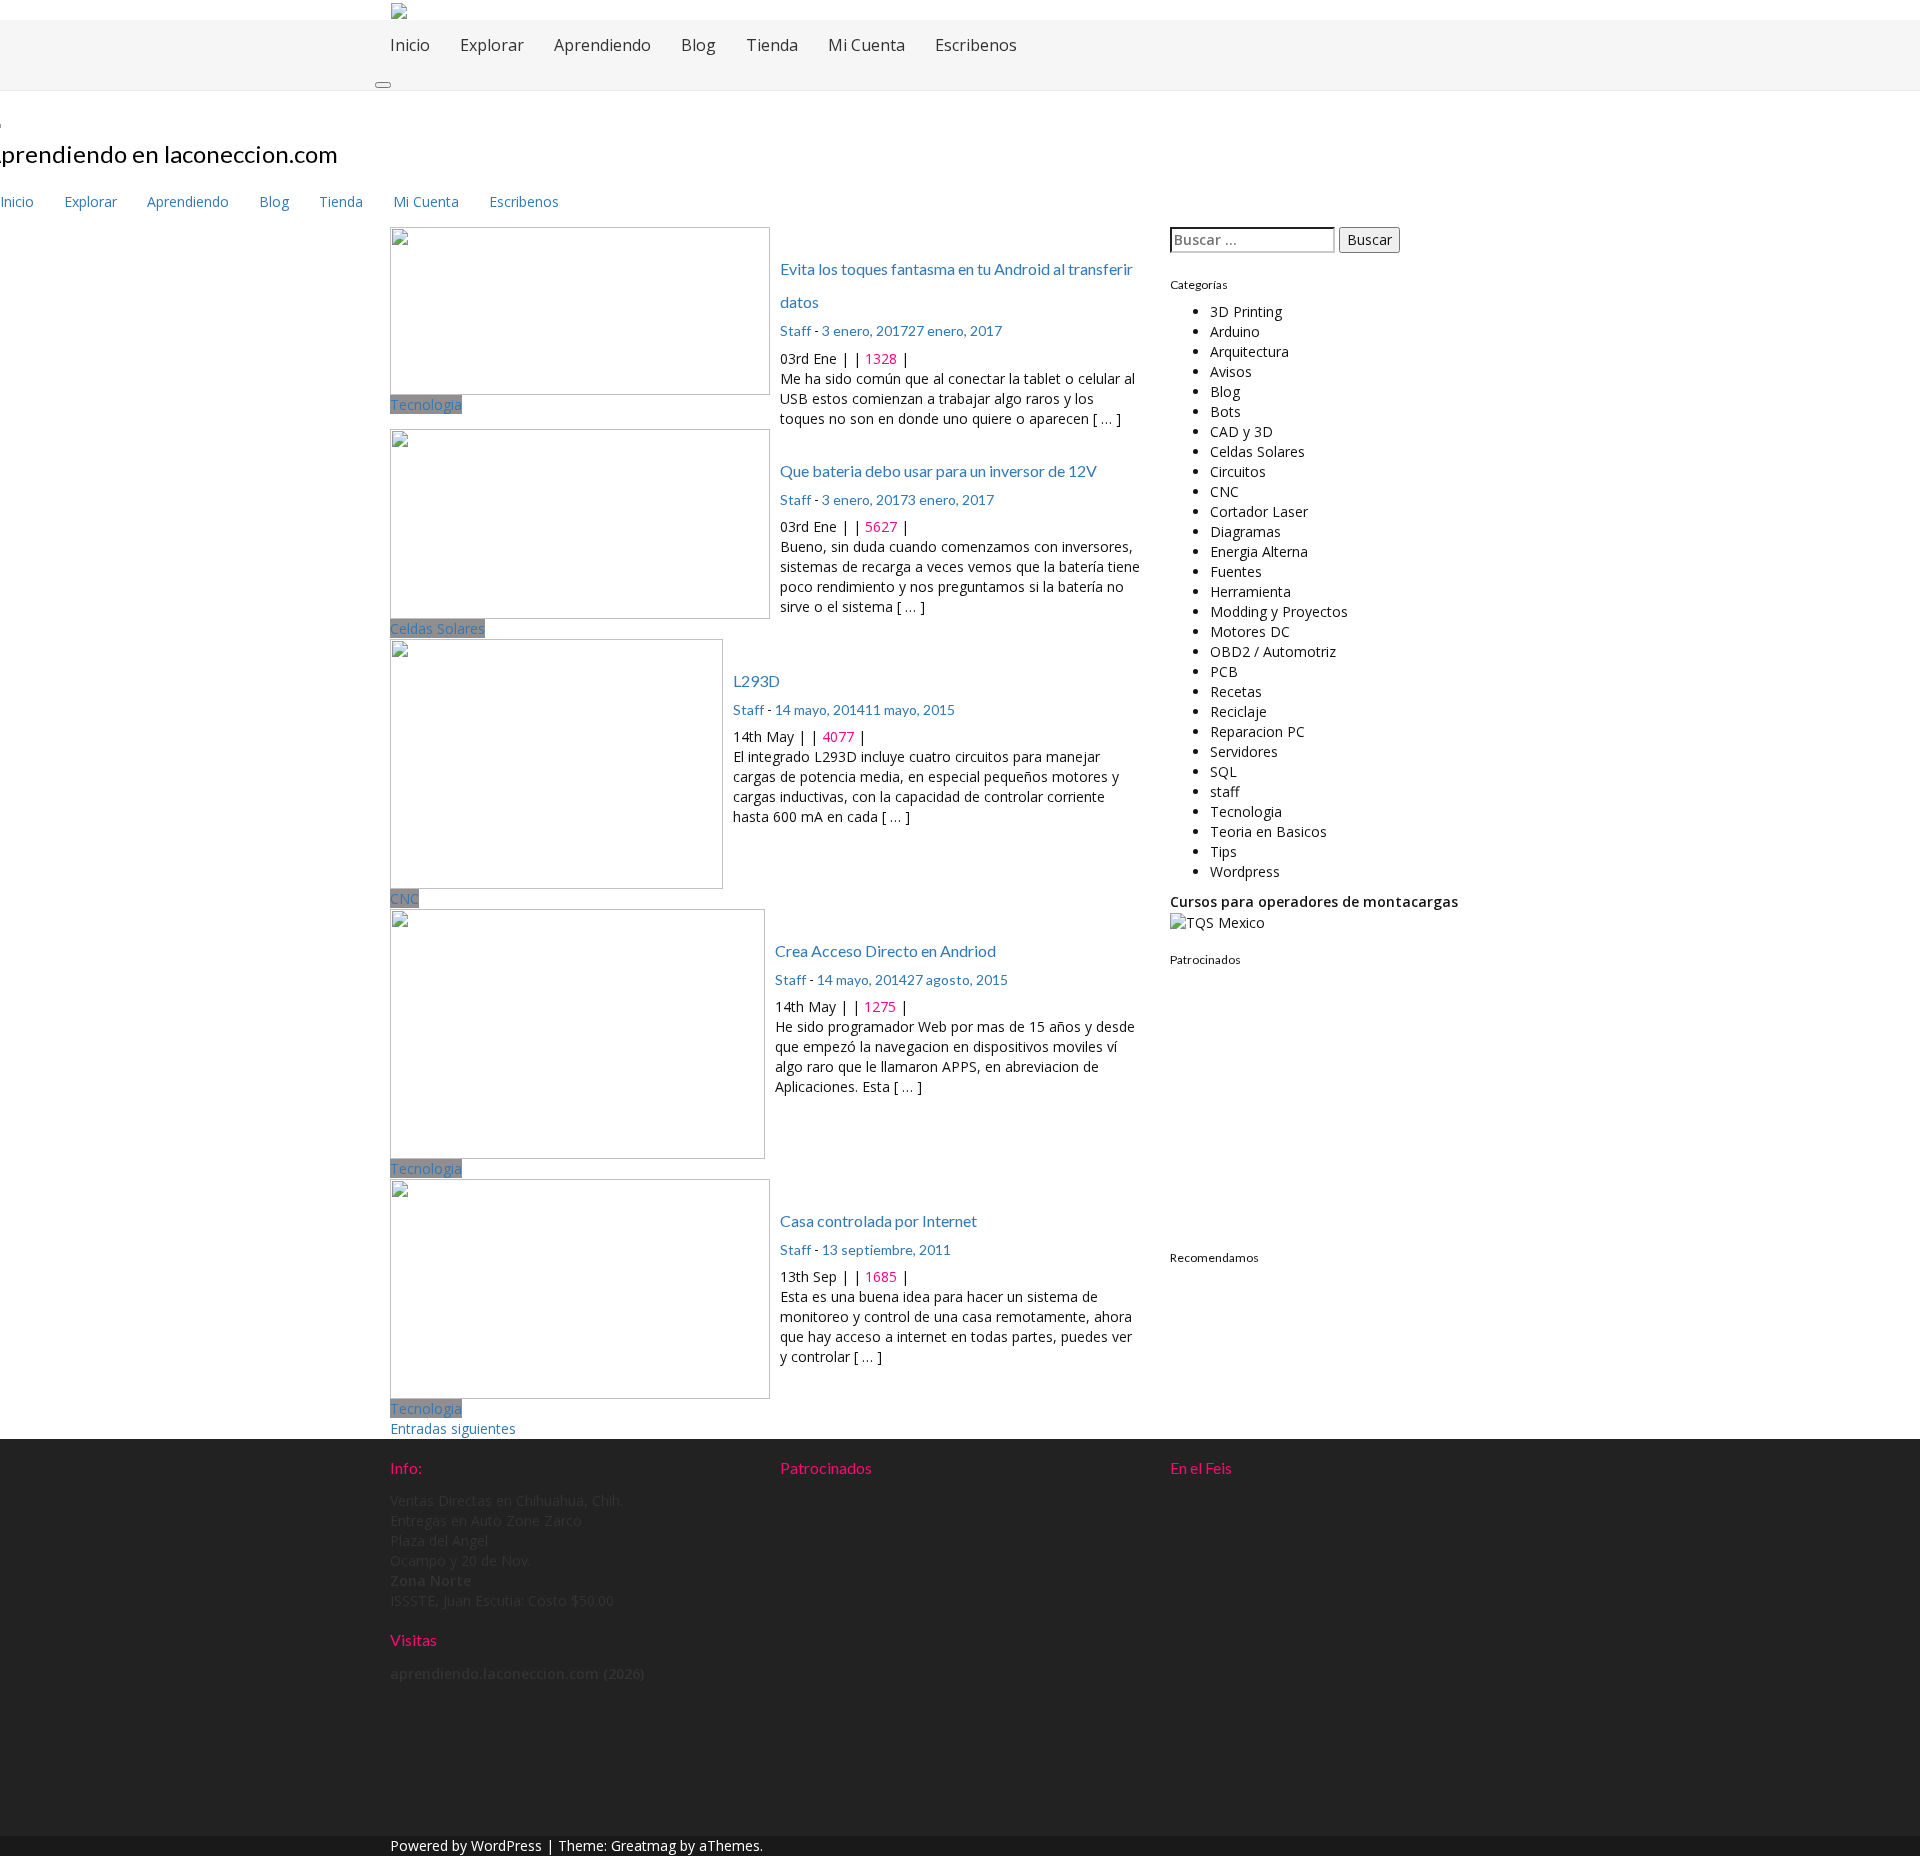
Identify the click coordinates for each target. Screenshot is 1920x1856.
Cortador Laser (1259, 511)
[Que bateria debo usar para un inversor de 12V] (580, 522)
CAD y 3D (1241, 431)
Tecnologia (426, 404)
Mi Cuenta (866, 45)
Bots (1225, 411)
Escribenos (976, 45)
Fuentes (1236, 571)
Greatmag (643, 1845)
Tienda (772, 45)
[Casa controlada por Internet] (580, 1287)
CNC (404, 898)
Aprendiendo (602, 45)
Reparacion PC (1257, 731)
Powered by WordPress (466, 1845)
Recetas (1236, 691)
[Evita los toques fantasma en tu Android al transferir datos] (580, 309)
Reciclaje (1238, 711)
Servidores (1244, 751)
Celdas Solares (437, 628)
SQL (1223, 771)
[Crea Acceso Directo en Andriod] (577, 1032)
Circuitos (1238, 471)
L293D (756, 680)
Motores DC (1250, 631)
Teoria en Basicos (1268, 831)
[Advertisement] (1295, 1101)
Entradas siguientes (453, 1428)
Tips (1223, 851)
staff (1224, 791)
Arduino (1235, 331)
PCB (1224, 671)
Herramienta (1250, 591)
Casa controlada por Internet (878, 1220)
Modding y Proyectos (1279, 611)
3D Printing (1246, 311)
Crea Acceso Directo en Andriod (885, 950)
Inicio (410, 45)
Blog (698, 45)
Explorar (492, 45)
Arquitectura (1249, 351)
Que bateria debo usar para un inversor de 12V (938, 470)
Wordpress (1245, 871)
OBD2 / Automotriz (1273, 651)
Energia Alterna (1259, 551)
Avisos (1231, 371)
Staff (795, 330)
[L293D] (556, 762)
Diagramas (1245, 531)
